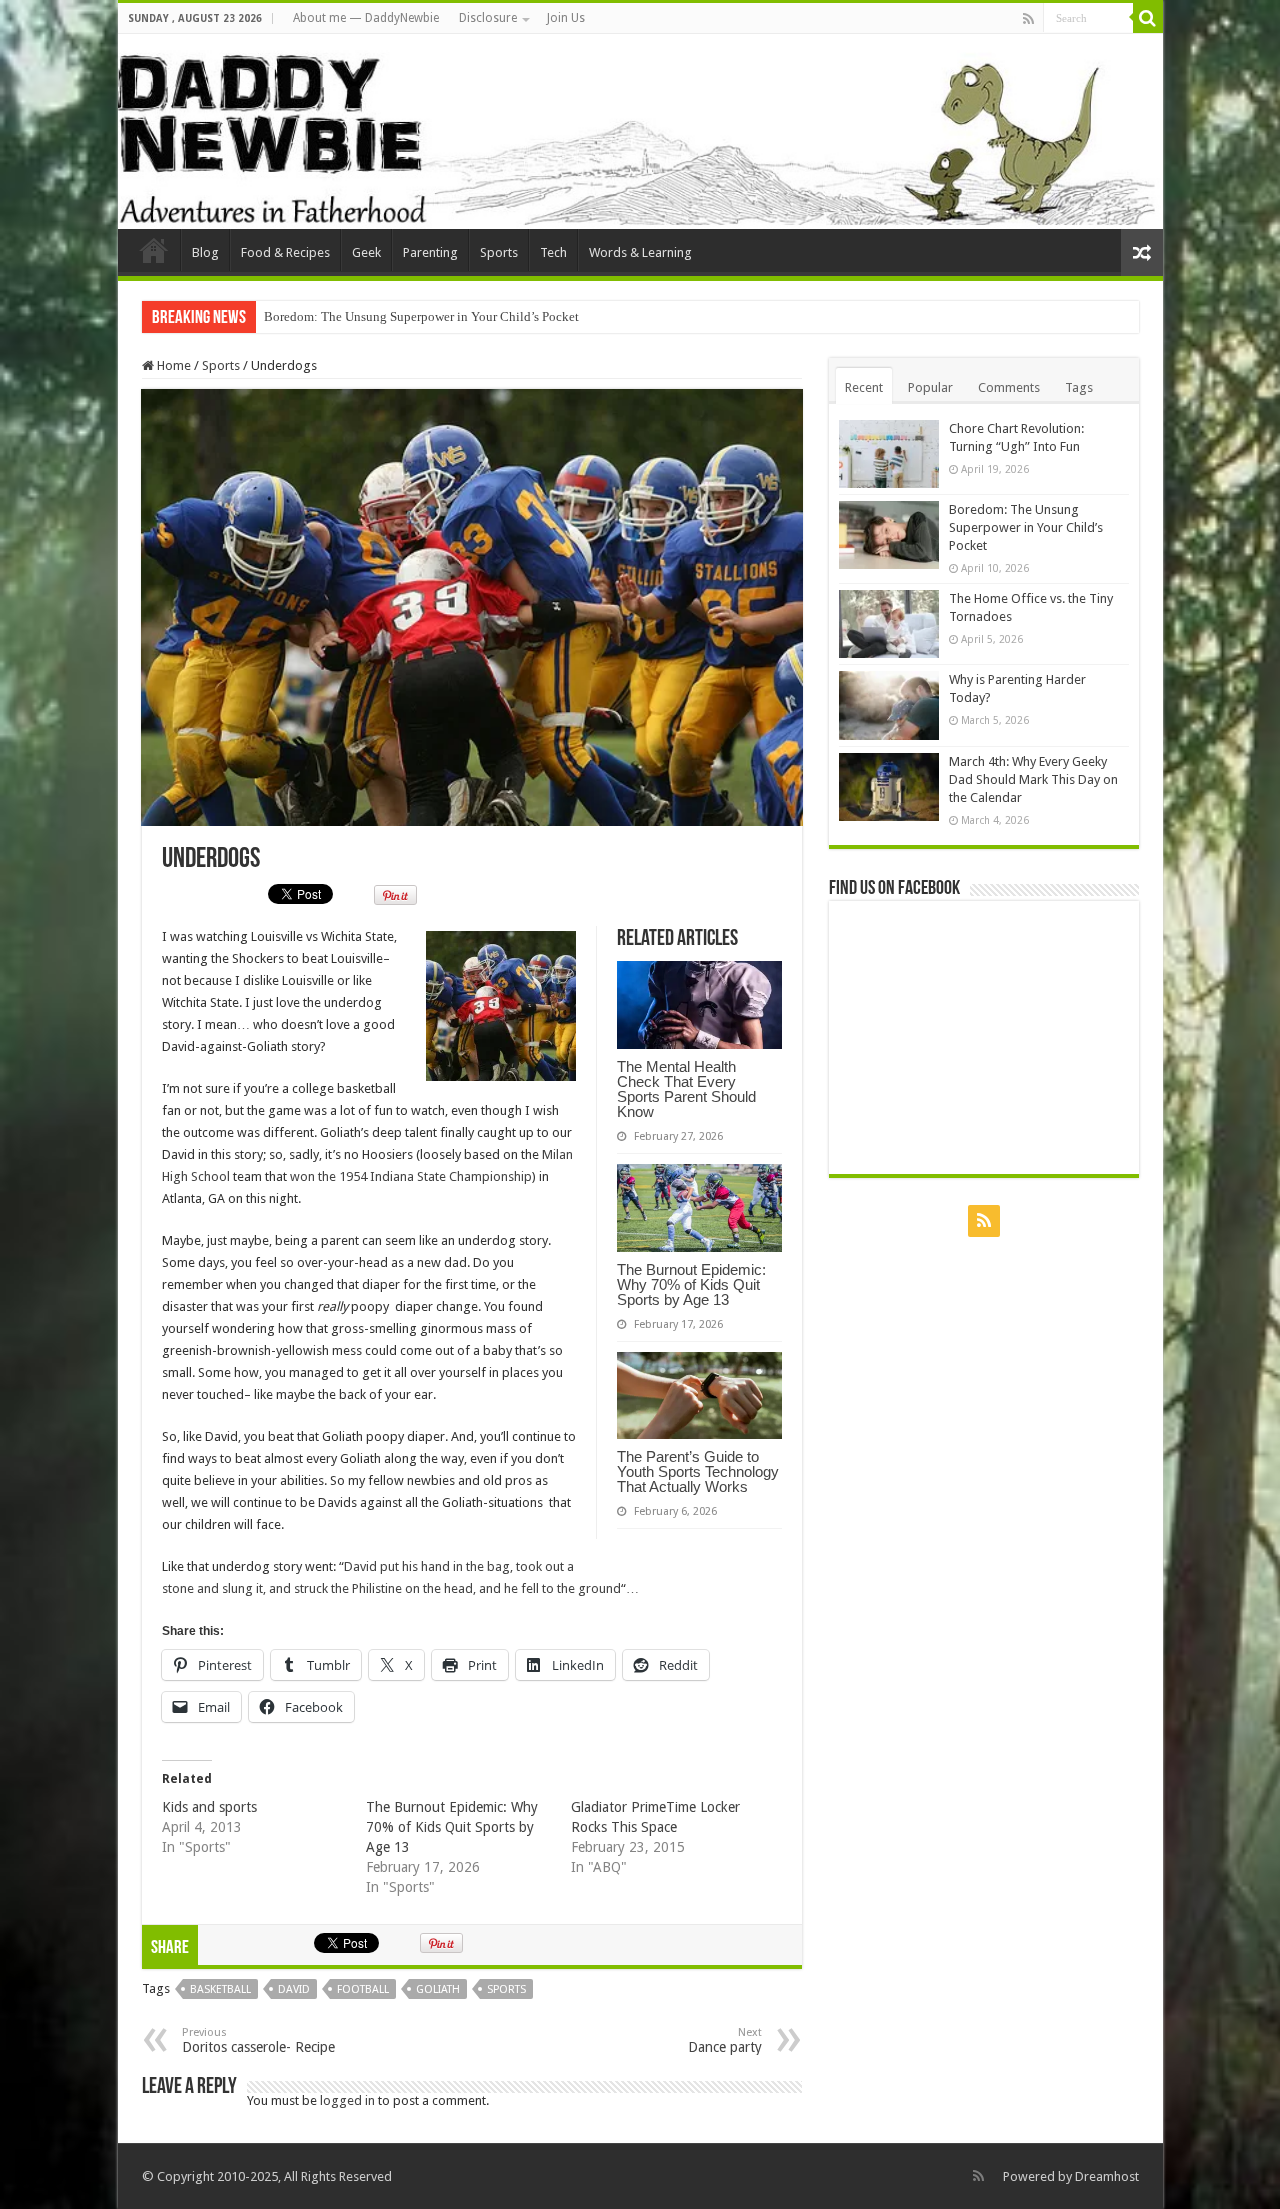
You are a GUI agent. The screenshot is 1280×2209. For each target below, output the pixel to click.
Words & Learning (640, 252)
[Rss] (1028, 19)
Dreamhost (1107, 2176)
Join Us (566, 18)
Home (172, 365)
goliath (438, 1989)
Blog (205, 252)
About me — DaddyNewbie (366, 18)
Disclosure (488, 18)
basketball (220, 1989)
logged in (347, 2100)
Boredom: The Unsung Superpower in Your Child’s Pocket (421, 316)
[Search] (1148, 18)
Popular (930, 387)
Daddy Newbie (154, 250)
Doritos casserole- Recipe (258, 2040)
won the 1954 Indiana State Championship (411, 1176)
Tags (1079, 387)
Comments (1009, 387)
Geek (366, 252)
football (363, 1989)
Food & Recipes (285, 252)
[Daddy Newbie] (640, 131)
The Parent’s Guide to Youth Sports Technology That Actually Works (698, 1471)
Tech (553, 252)
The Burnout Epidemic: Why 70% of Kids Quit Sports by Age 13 (691, 1284)
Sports (499, 252)
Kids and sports (209, 1807)
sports (506, 1989)
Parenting (430, 252)
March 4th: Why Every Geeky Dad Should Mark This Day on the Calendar (1033, 779)
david (294, 1989)
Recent (864, 387)
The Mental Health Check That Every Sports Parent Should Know (686, 1089)
